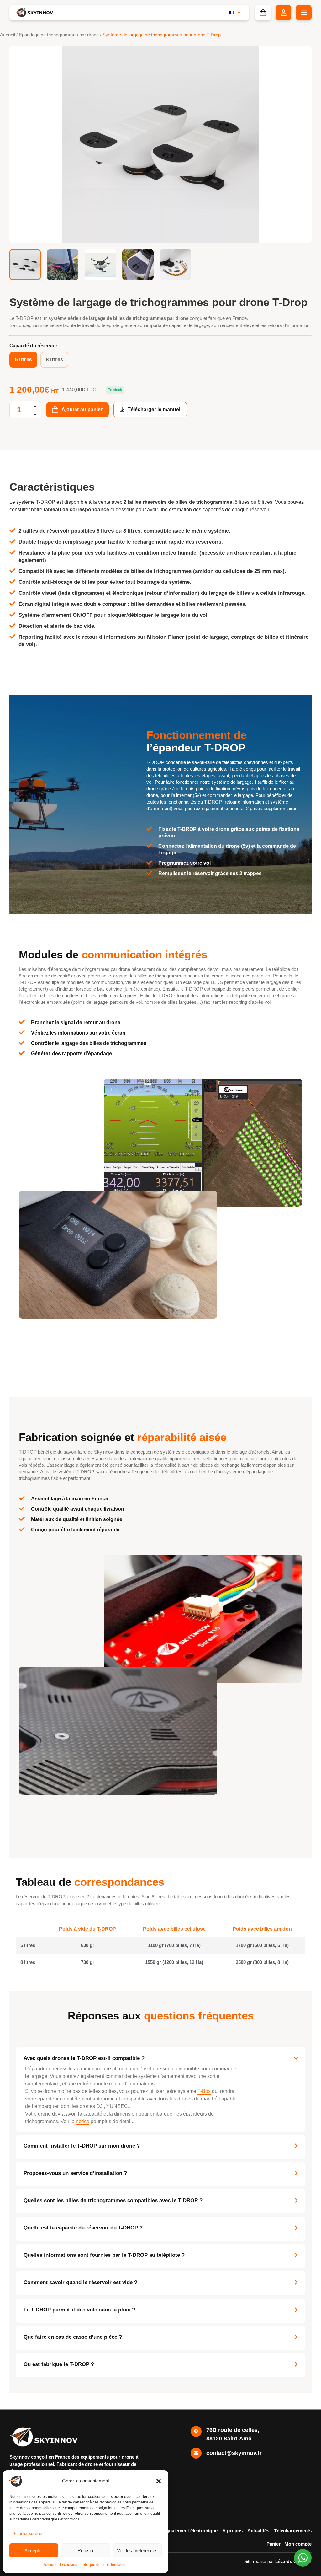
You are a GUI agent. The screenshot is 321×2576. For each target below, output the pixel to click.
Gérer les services (28, 2534)
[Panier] (263, 13)
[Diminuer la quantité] (35, 414)
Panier (274, 2544)
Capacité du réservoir (33, 345)
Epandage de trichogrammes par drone (59, 35)
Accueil (8, 35)
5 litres (23, 360)
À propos (232, 2531)
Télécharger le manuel (154, 409)
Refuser (86, 2550)
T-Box (204, 2091)
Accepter (34, 2550)
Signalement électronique (190, 2531)
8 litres (54, 360)
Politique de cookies (60, 2565)
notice (83, 2121)
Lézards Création (293, 2561)
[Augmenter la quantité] (35, 406)
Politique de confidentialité (103, 2565)
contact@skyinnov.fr (234, 2453)
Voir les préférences (137, 2550)
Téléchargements (293, 2531)
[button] (159, 2481)
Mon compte (298, 2544)
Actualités (258, 2531)
